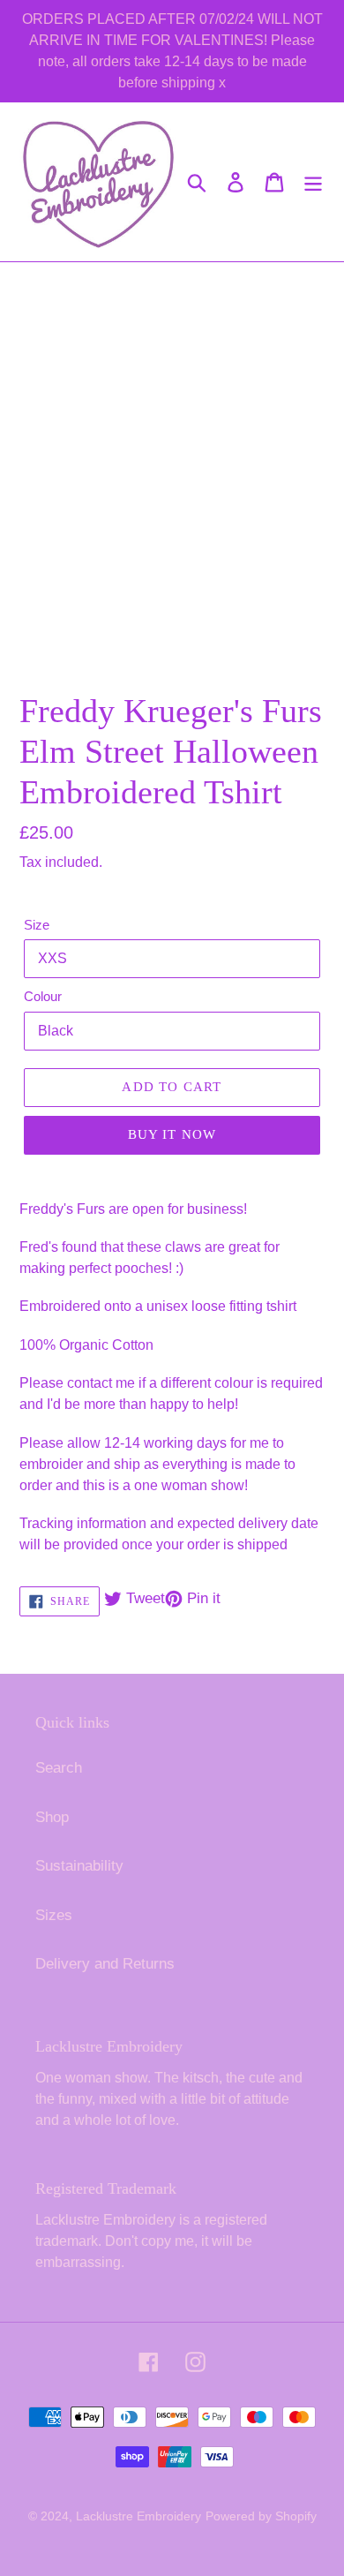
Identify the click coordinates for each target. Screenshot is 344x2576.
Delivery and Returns (105, 1964)
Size (37, 925)
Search (59, 1768)
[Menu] (313, 182)
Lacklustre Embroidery (138, 2516)
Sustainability (79, 1866)
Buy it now (172, 1134)
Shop (52, 1817)
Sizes (54, 1915)
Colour (43, 996)
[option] (88, 641)
